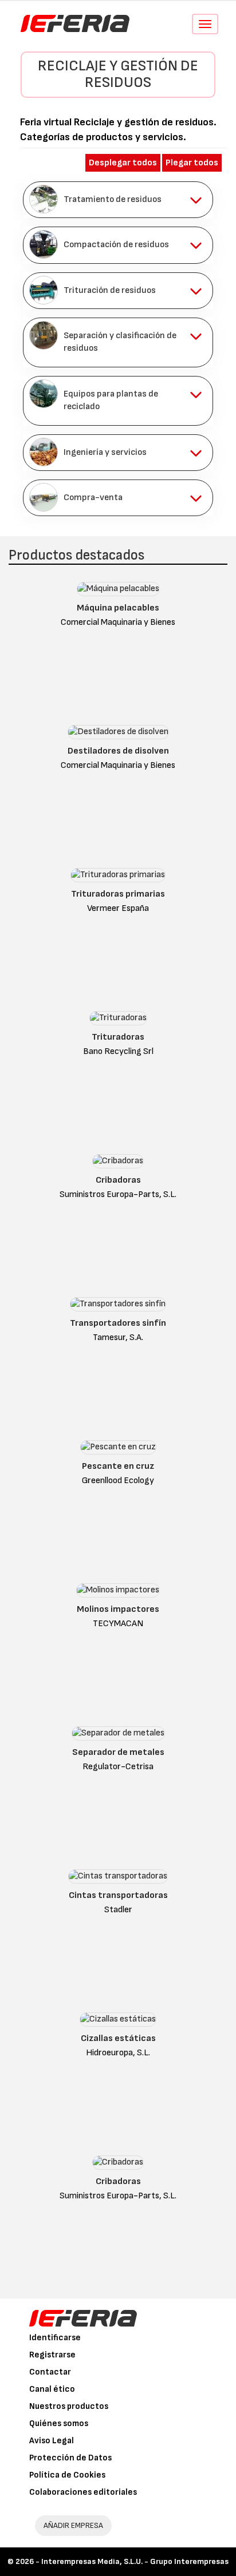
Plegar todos (192, 163)
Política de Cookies (67, 2475)
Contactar (50, 2372)
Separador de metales (118, 1752)
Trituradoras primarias (118, 894)
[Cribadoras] (118, 1164)
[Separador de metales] (118, 1736)
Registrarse (52, 2355)
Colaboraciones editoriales (83, 2492)
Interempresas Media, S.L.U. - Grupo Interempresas (135, 2561)
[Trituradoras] (118, 1021)
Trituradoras (118, 1037)
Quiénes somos (59, 2424)
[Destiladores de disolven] (118, 734)
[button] (118, 200)
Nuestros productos (69, 2406)
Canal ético (52, 2389)
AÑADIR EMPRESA (73, 2525)
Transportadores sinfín (118, 1323)
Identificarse (55, 2338)
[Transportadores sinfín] (118, 1307)
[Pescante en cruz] (118, 1450)
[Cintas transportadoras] (118, 1879)
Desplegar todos (123, 163)
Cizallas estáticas (118, 2038)
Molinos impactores (118, 1609)
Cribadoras (118, 1180)
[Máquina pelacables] (118, 591)
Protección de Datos (70, 2458)
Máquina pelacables (118, 608)
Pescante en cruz (118, 1466)
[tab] (118, 200)
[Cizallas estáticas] (118, 2022)
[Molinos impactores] (118, 1593)
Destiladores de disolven (118, 751)
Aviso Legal (52, 2441)
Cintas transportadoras (118, 1895)
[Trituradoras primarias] (118, 877)
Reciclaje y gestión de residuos (118, 74)
